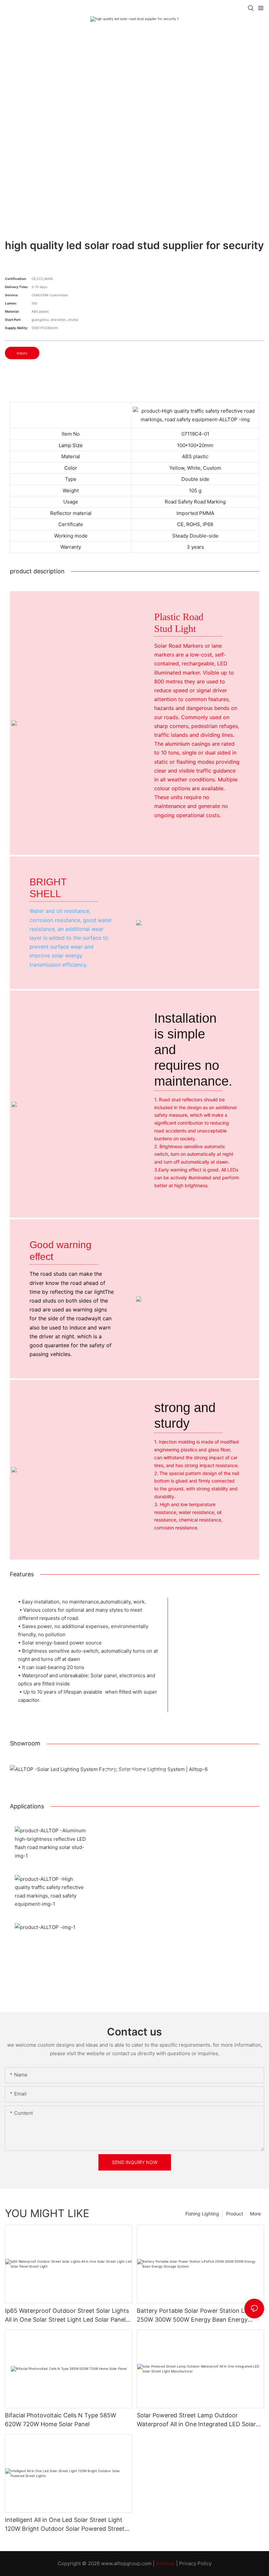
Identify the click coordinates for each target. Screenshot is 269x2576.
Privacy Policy (195, 2563)
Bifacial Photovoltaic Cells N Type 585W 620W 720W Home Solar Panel (61, 2420)
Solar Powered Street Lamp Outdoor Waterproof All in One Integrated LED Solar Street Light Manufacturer (196, 2420)
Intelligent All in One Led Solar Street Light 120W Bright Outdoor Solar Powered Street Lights (65, 2525)
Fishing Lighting (202, 2214)
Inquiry (22, 353)
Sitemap (165, 2563)
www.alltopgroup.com (126, 2563)
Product (235, 2214)
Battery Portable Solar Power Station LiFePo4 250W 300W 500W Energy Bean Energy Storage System (200, 2316)
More (255, 2214)
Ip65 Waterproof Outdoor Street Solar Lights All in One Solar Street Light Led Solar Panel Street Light (67, 2316)
